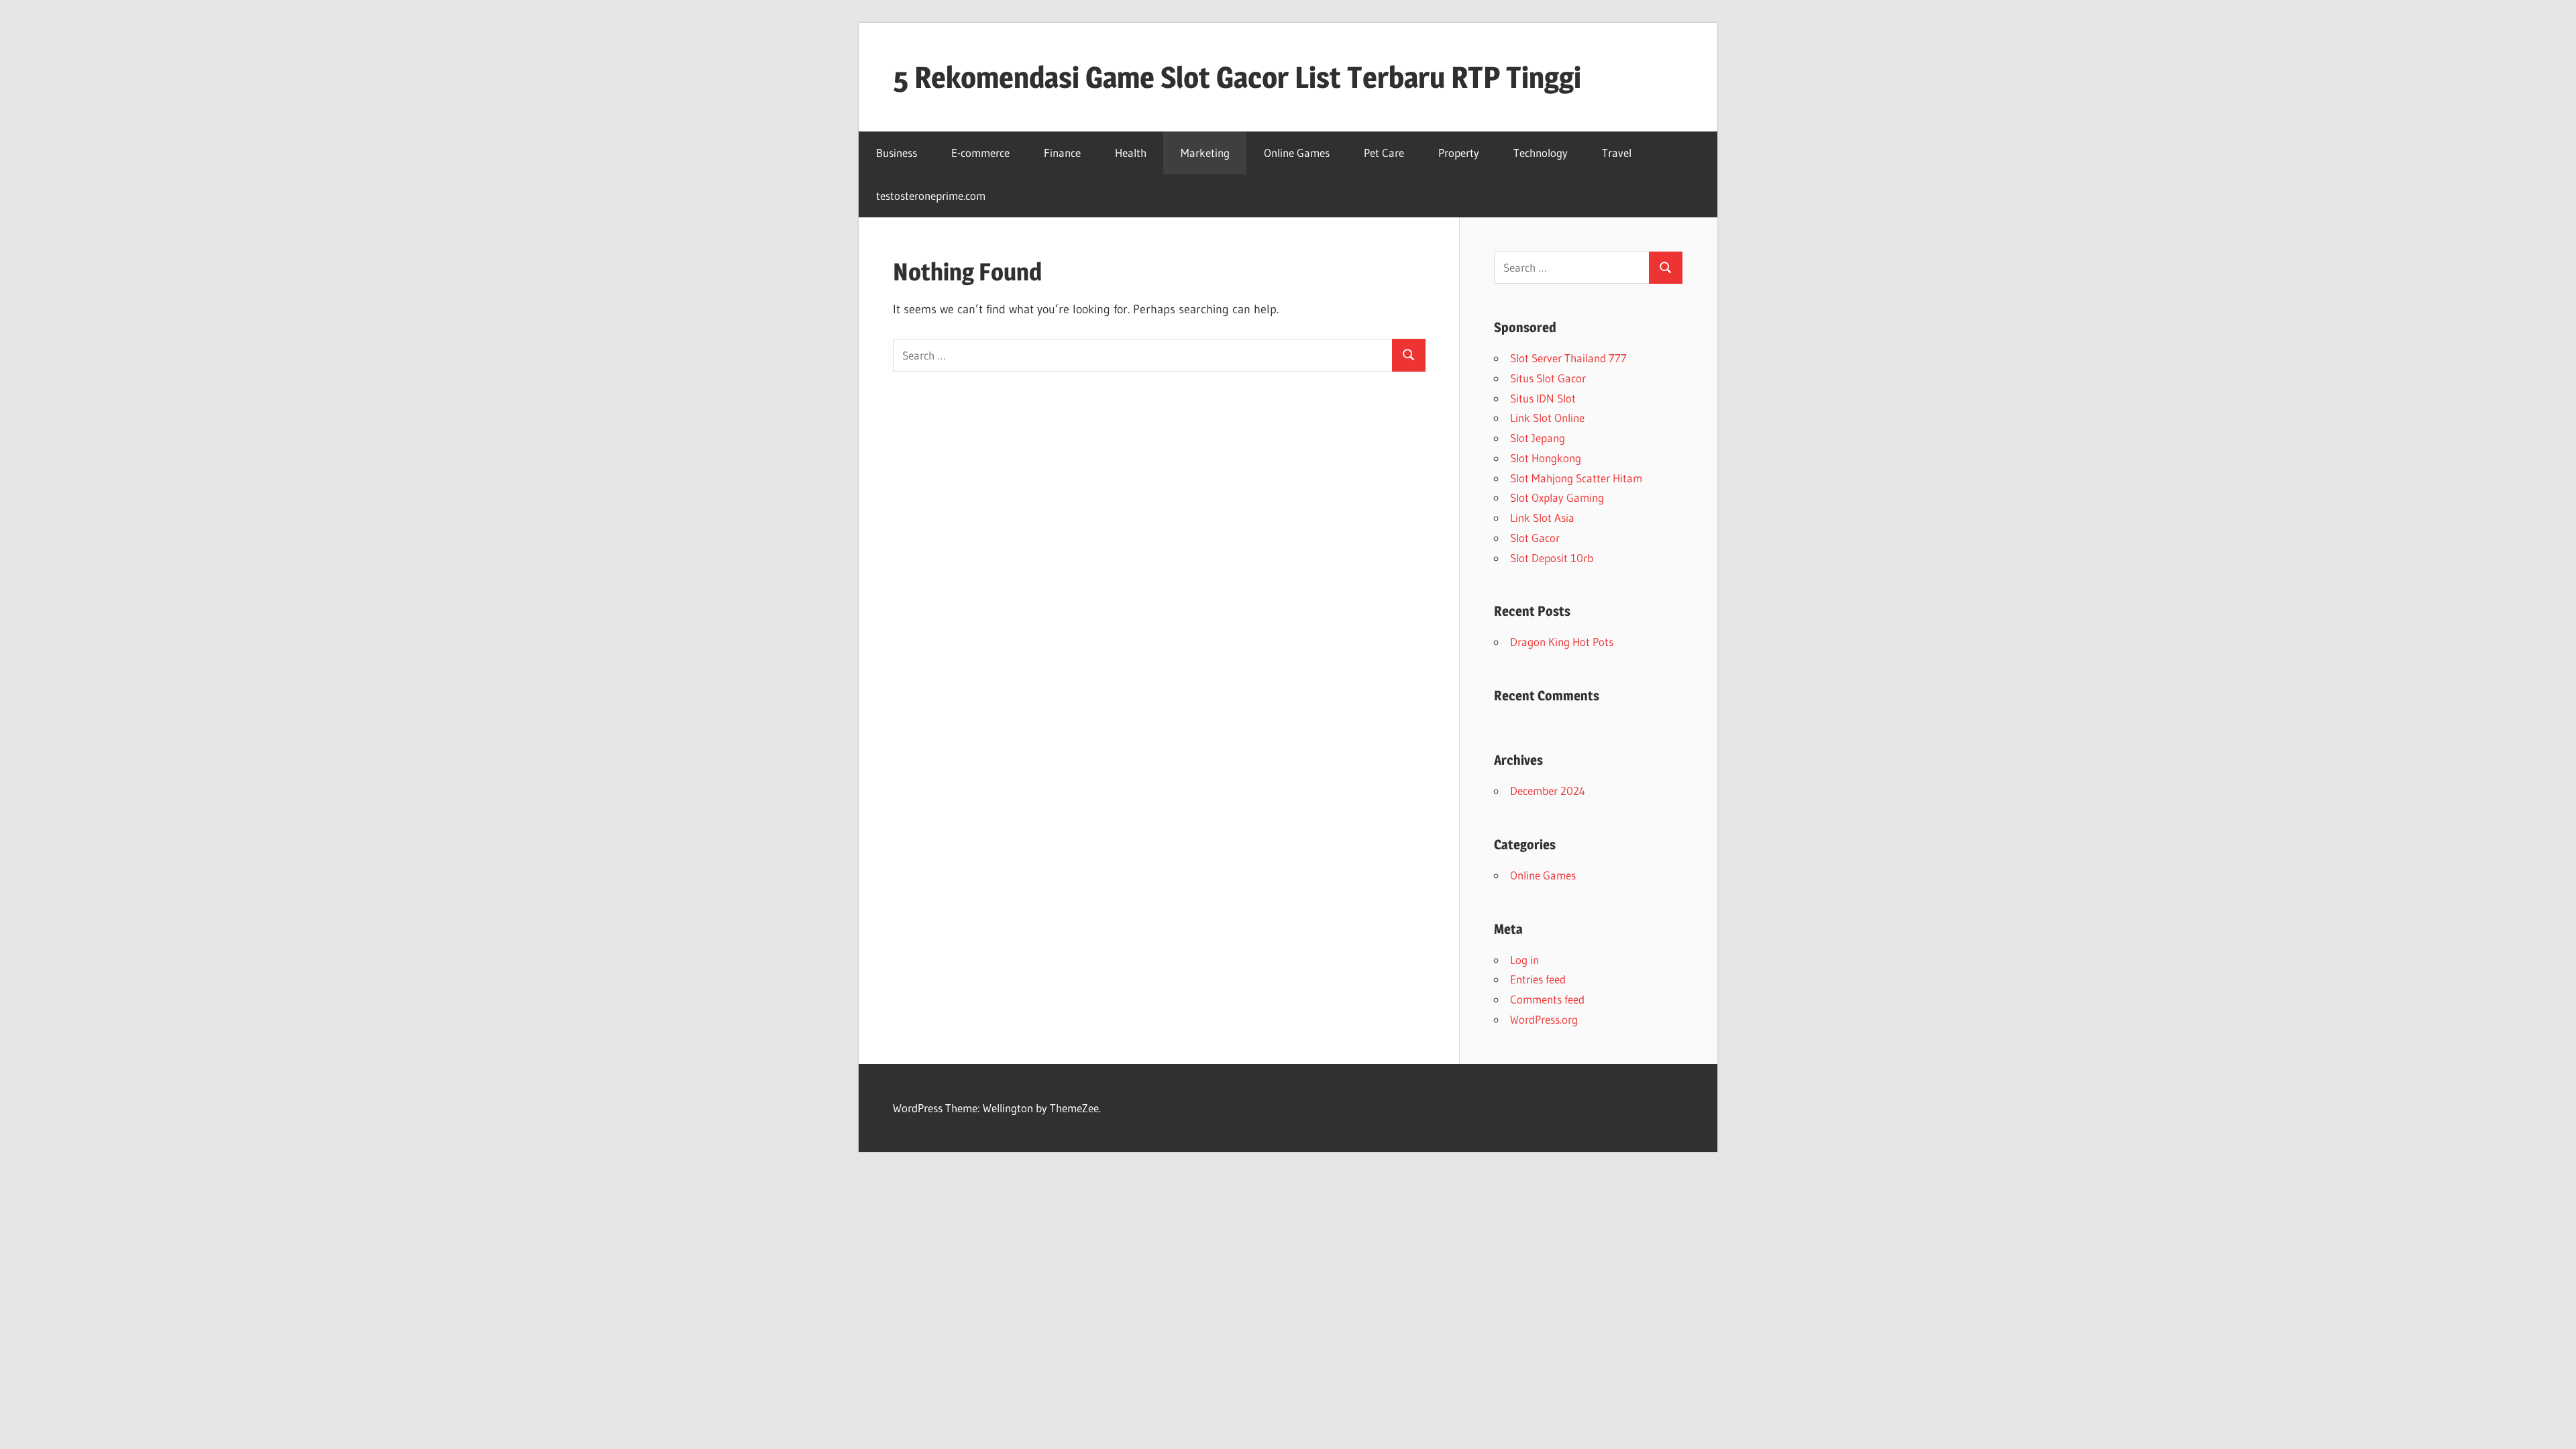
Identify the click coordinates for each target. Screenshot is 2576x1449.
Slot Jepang (1538, 438)
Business (897, 153)
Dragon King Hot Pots (1562, 642)
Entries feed (1538, 979)
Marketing (1205, 153)
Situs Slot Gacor (1548, 378)
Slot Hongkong (1546, 458)
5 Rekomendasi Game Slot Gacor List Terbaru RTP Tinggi (1237, 77)
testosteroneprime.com (931, 196)
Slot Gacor (1535, 538)
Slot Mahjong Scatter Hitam (1576, 478)
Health (1131, 153)
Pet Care (1384, 153)
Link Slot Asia (1542, 518)
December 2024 (1548, 791)
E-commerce (980, 153)
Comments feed (1547, 999)
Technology (1541, 153)
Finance (1062, 153)
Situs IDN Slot (1543, 398)
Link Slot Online (1547, 418)
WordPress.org (1544, 1019)
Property (1459, 153)
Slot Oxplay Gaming (1557, 497)
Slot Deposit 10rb (1552, 558)
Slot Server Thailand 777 (1568, 358)
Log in (1524, 960)
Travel (1617, 153)
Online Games (1297, 153)
